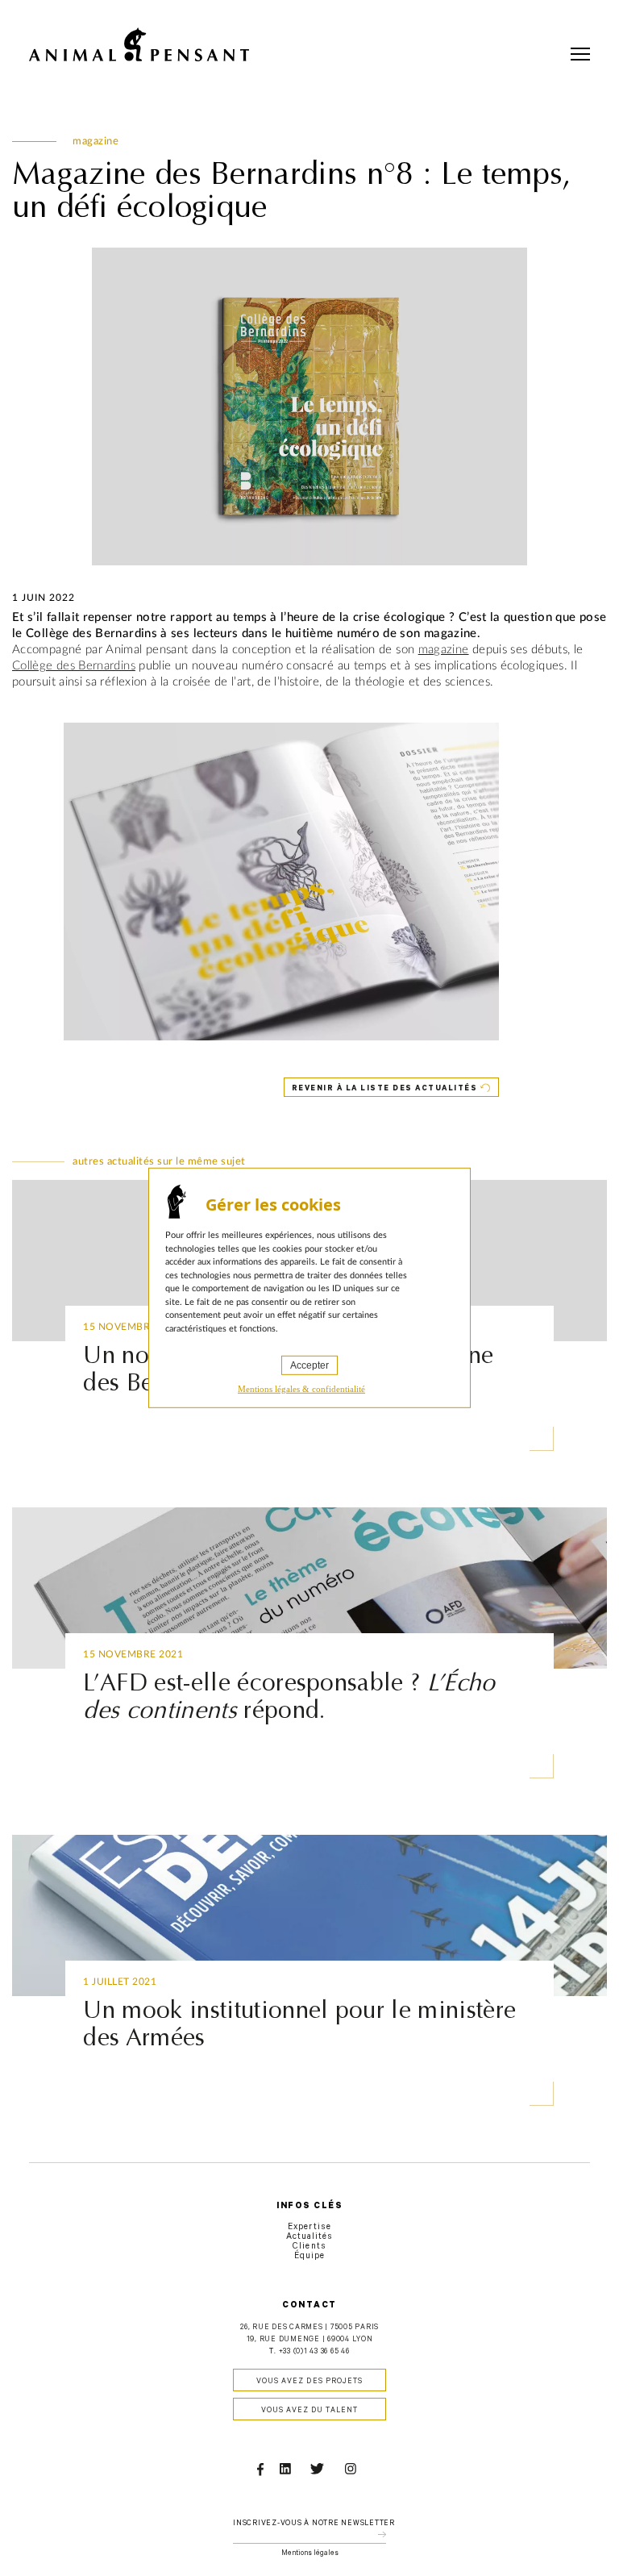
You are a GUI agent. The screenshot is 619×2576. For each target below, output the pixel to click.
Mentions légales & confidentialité (301, 1389)
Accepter (309, 1365)
